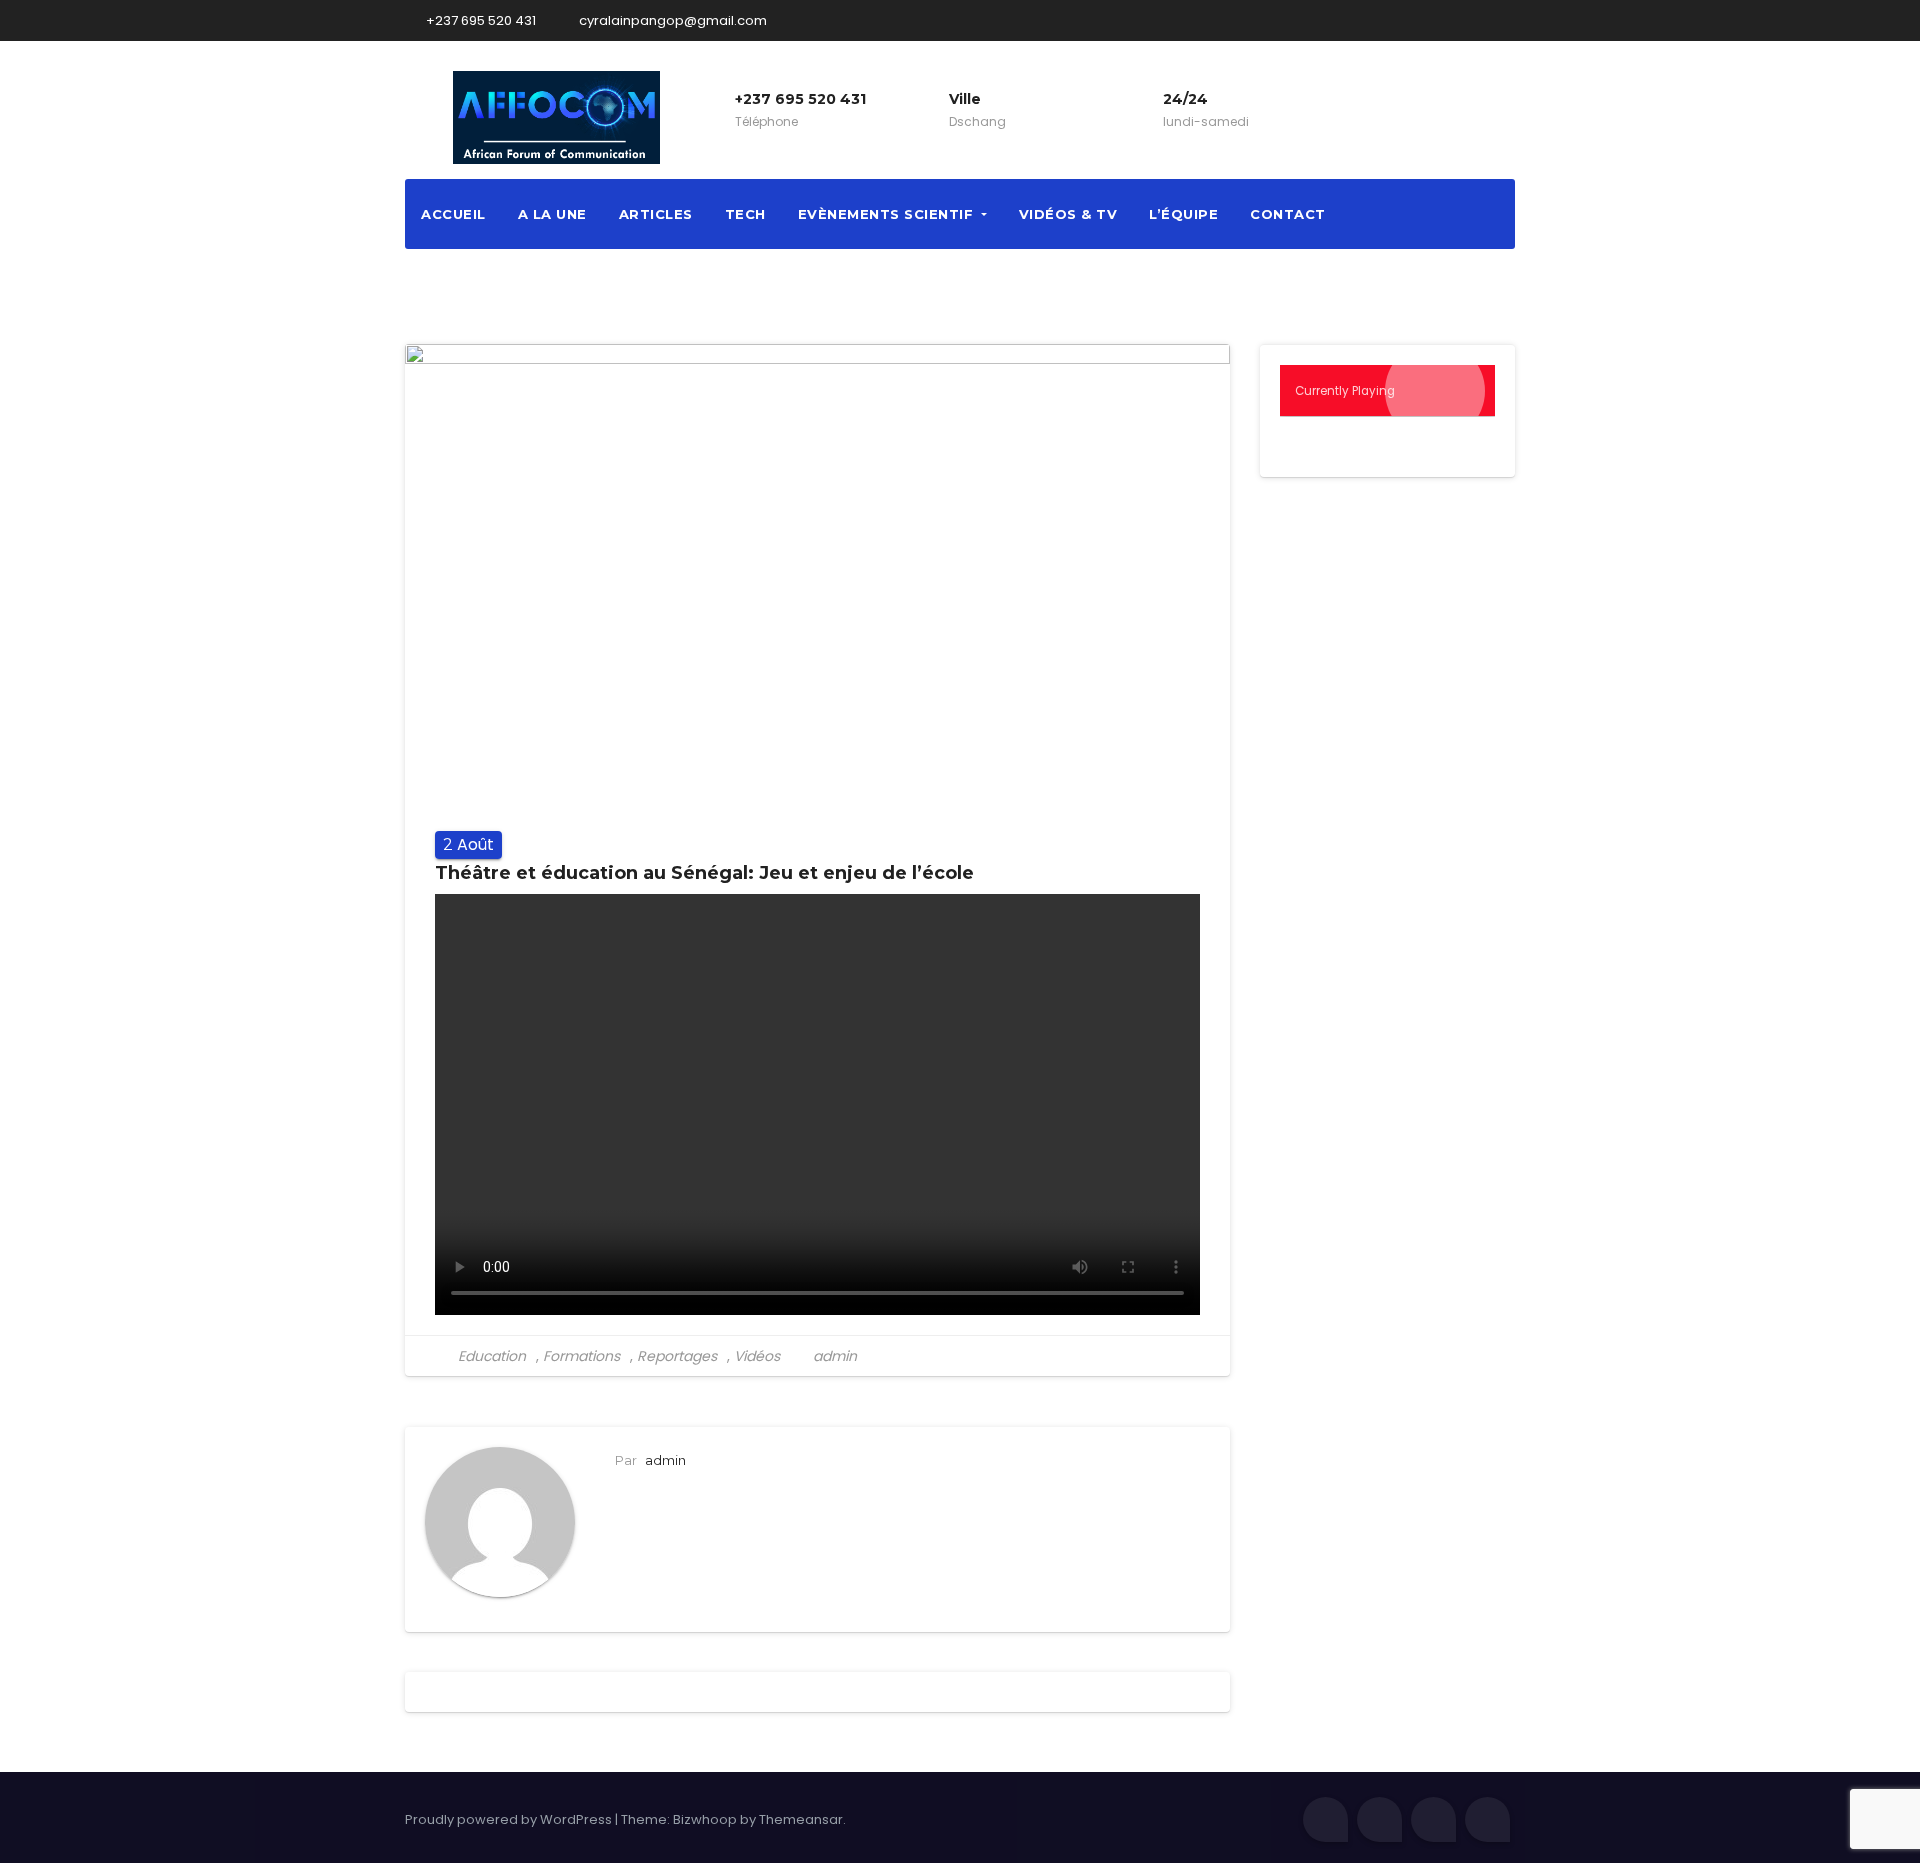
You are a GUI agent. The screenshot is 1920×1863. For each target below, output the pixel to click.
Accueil (453, 214)
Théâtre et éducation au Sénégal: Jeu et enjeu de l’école (704, 873)
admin (833, 1356)
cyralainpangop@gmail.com (671, 20)
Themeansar (801, 1819)
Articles (656, 214)
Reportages (677, 1356)
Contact (1288, 214)
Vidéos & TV (1068, 214)
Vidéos (757, 1356)
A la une (552, 214)
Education (492, 1356)
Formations (581, 1356)
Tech (745, 214)
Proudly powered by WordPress (510, 1819)
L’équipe (1183, 214)
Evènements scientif (888, 214)
